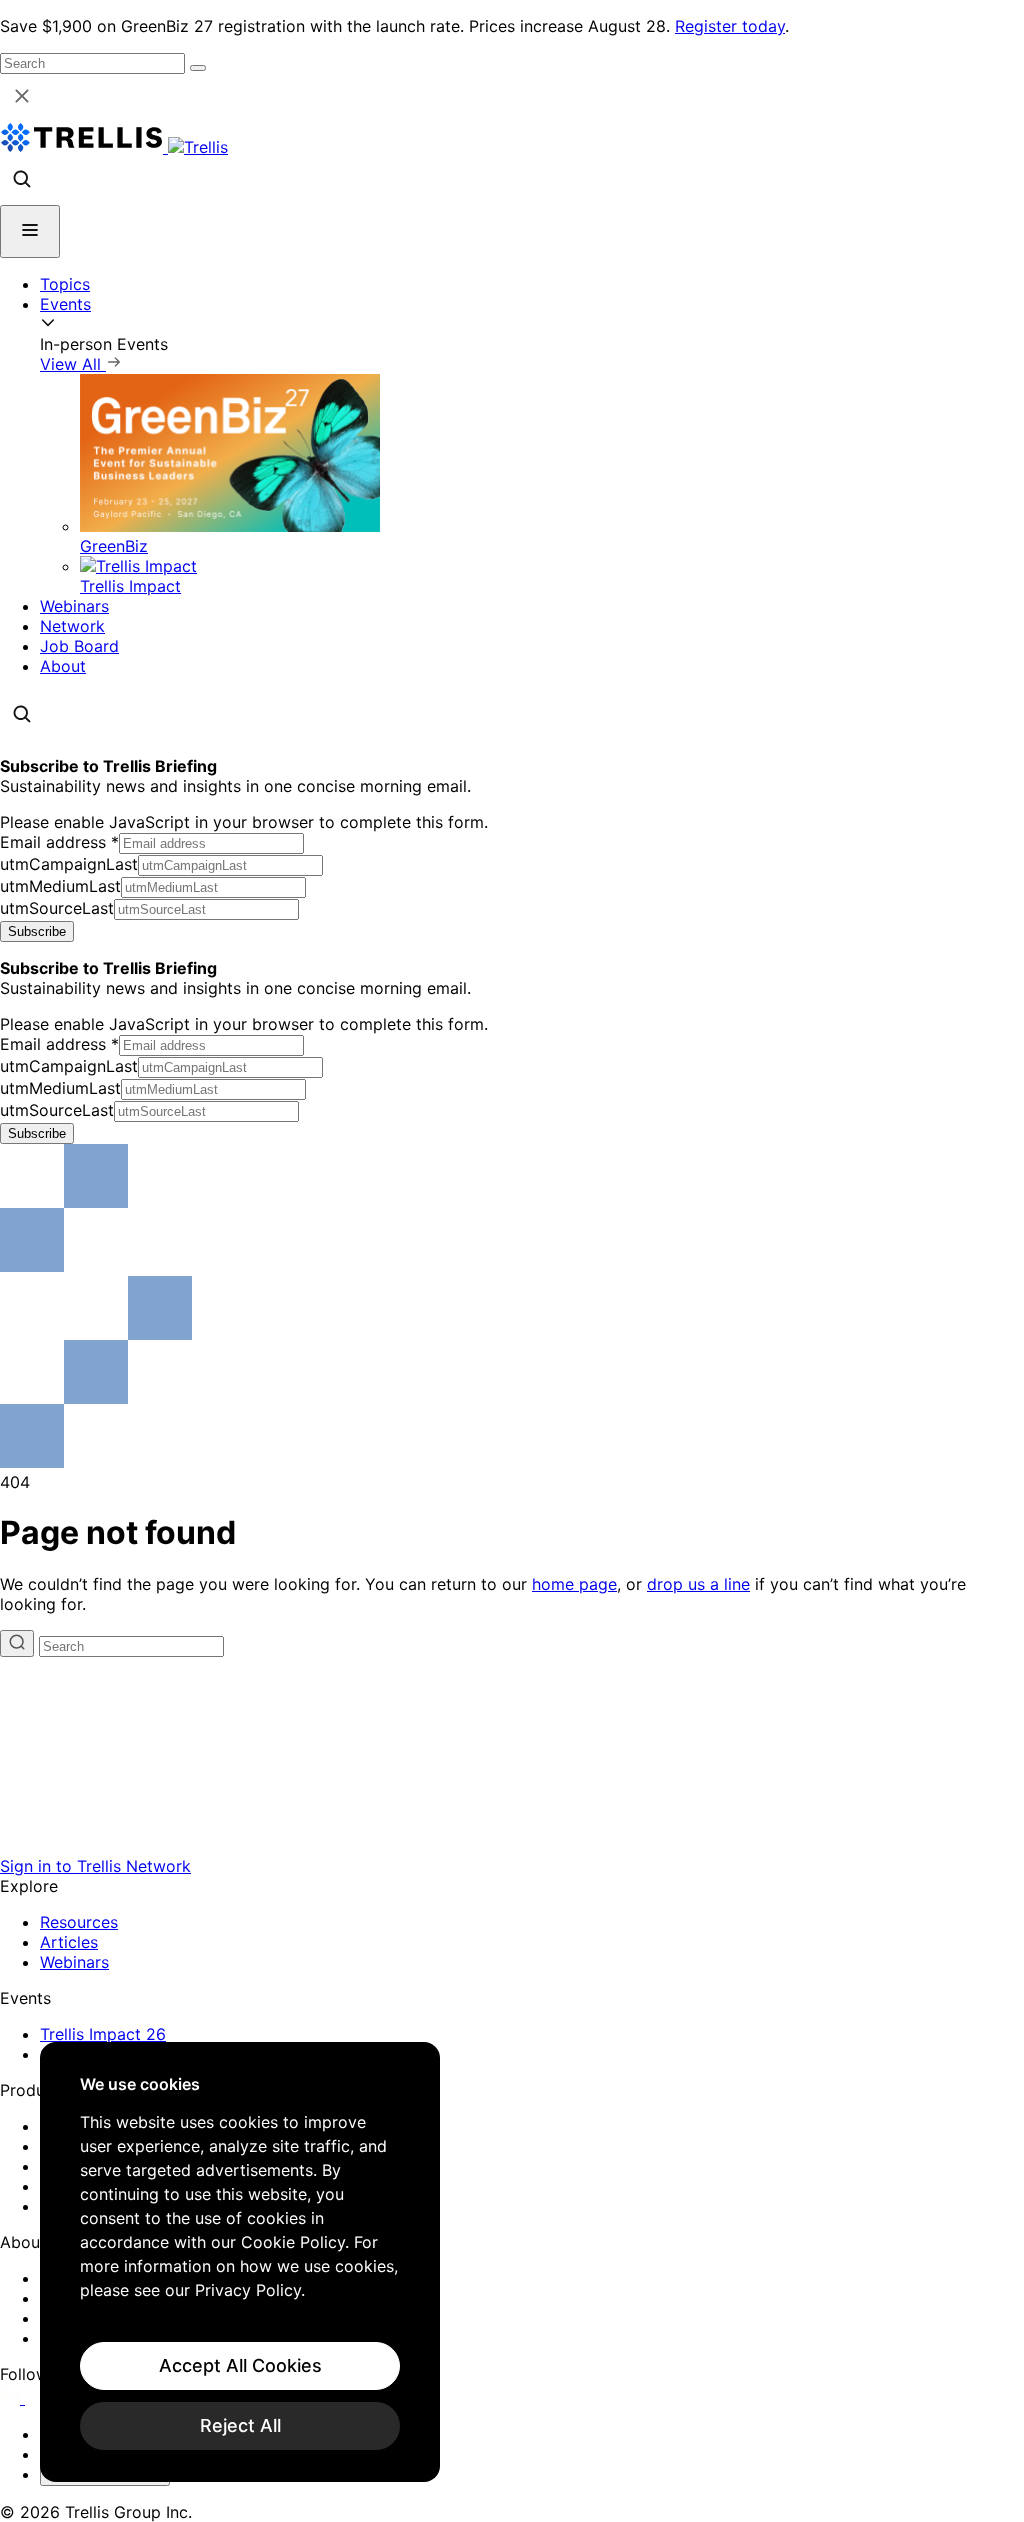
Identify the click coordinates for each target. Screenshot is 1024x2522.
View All (73, 364)
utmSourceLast (57, 908)
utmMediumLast (60, 886)
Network (72, 626)
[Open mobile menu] (30, 231)
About (63, 666)
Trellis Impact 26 (103, 2034)
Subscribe (37, 931)
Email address (59, 842)
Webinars (74, 606)
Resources (79, 1922)
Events (65, 304)
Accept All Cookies (240, 2365)
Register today (730, 26)
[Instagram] (37, 2398)
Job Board (79, 646)
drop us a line (698, 1584)
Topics (65, 284)
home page (574, 1584)
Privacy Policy (248, 2290)
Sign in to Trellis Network (95, 1866)
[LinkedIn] (12, 2398)
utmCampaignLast (69, 864)
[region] (240, 2262)
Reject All (240, 2425)
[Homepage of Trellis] (512, 1846)
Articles (69, 1942)
